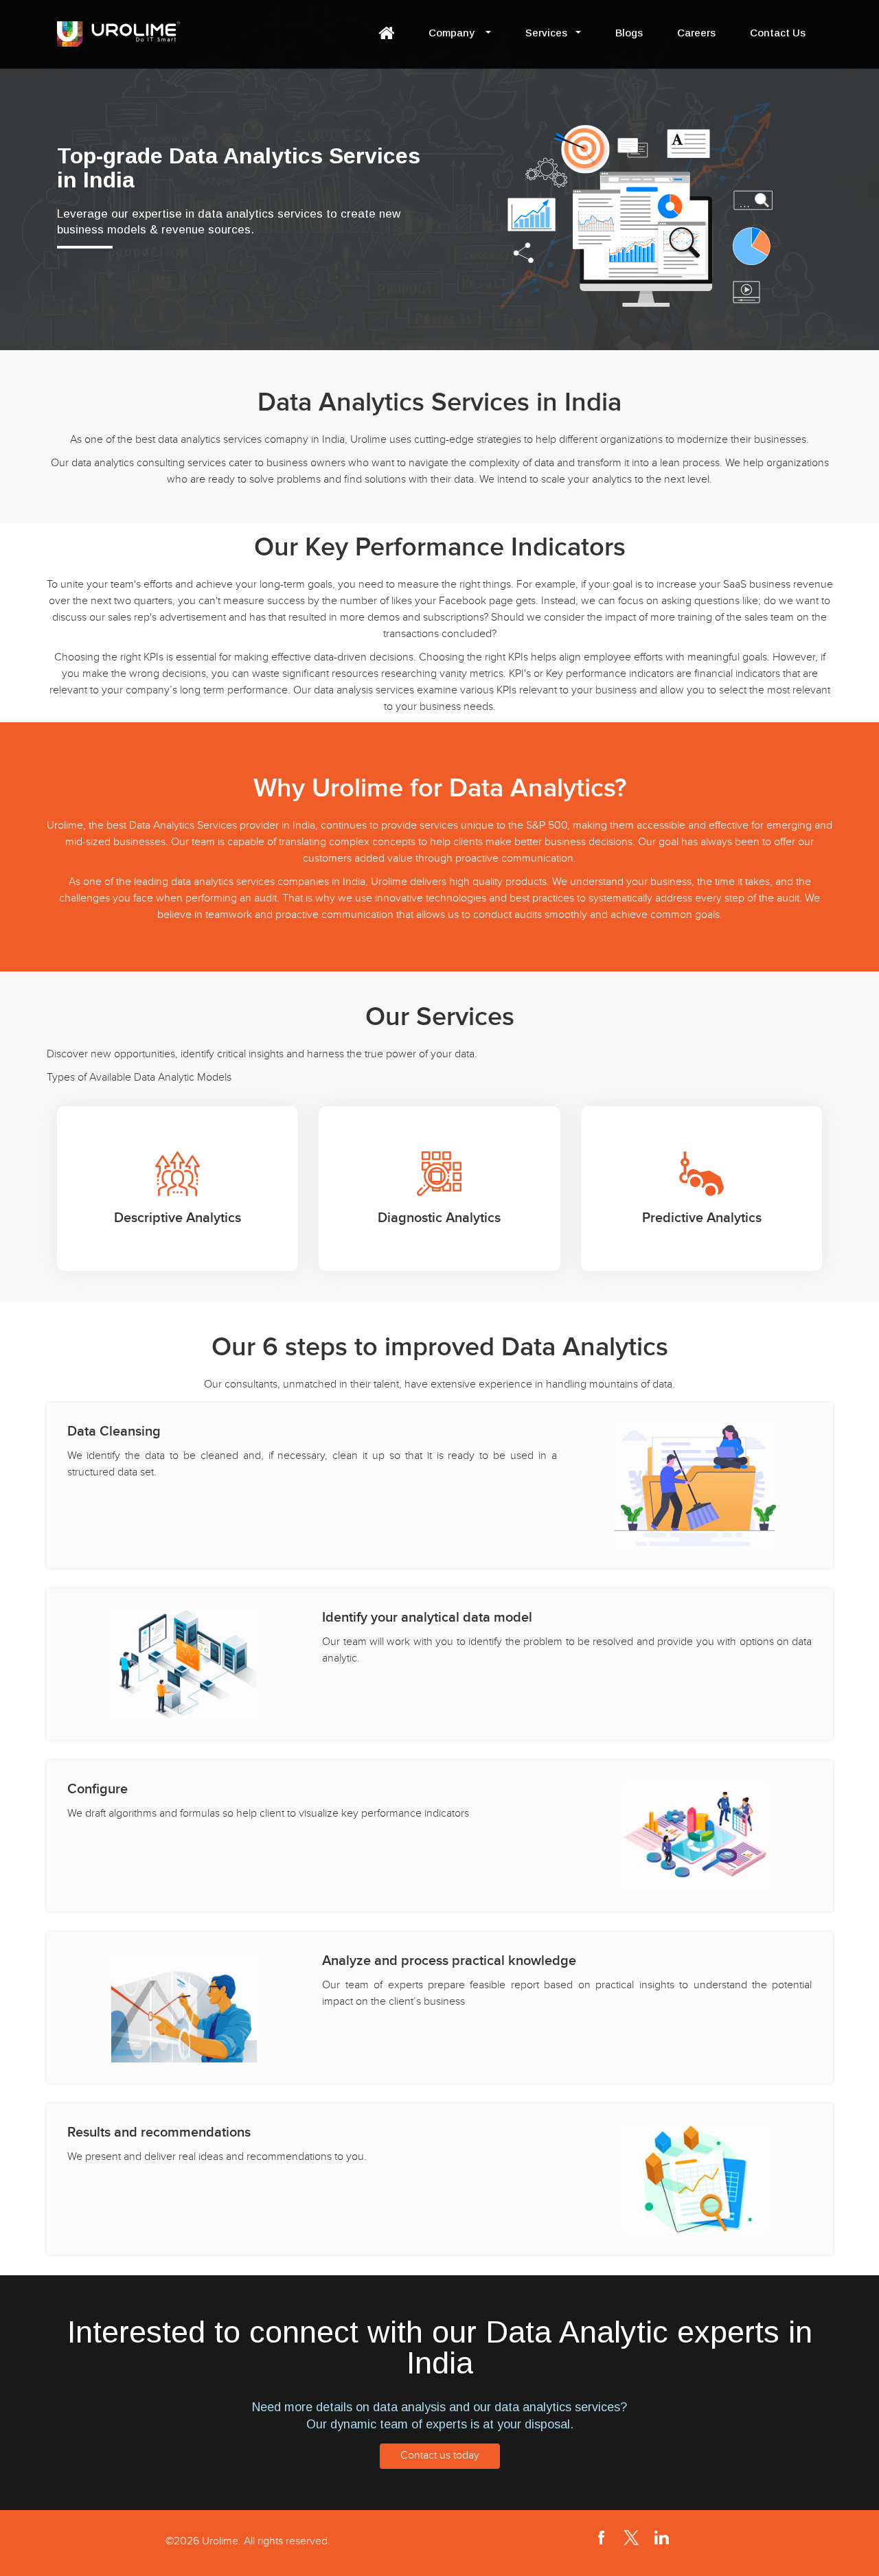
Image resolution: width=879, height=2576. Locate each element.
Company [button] (453, 33)
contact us (778, 33)
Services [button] (546, 33)
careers (696, 33)
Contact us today (440, 2456)
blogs (629, 33)
